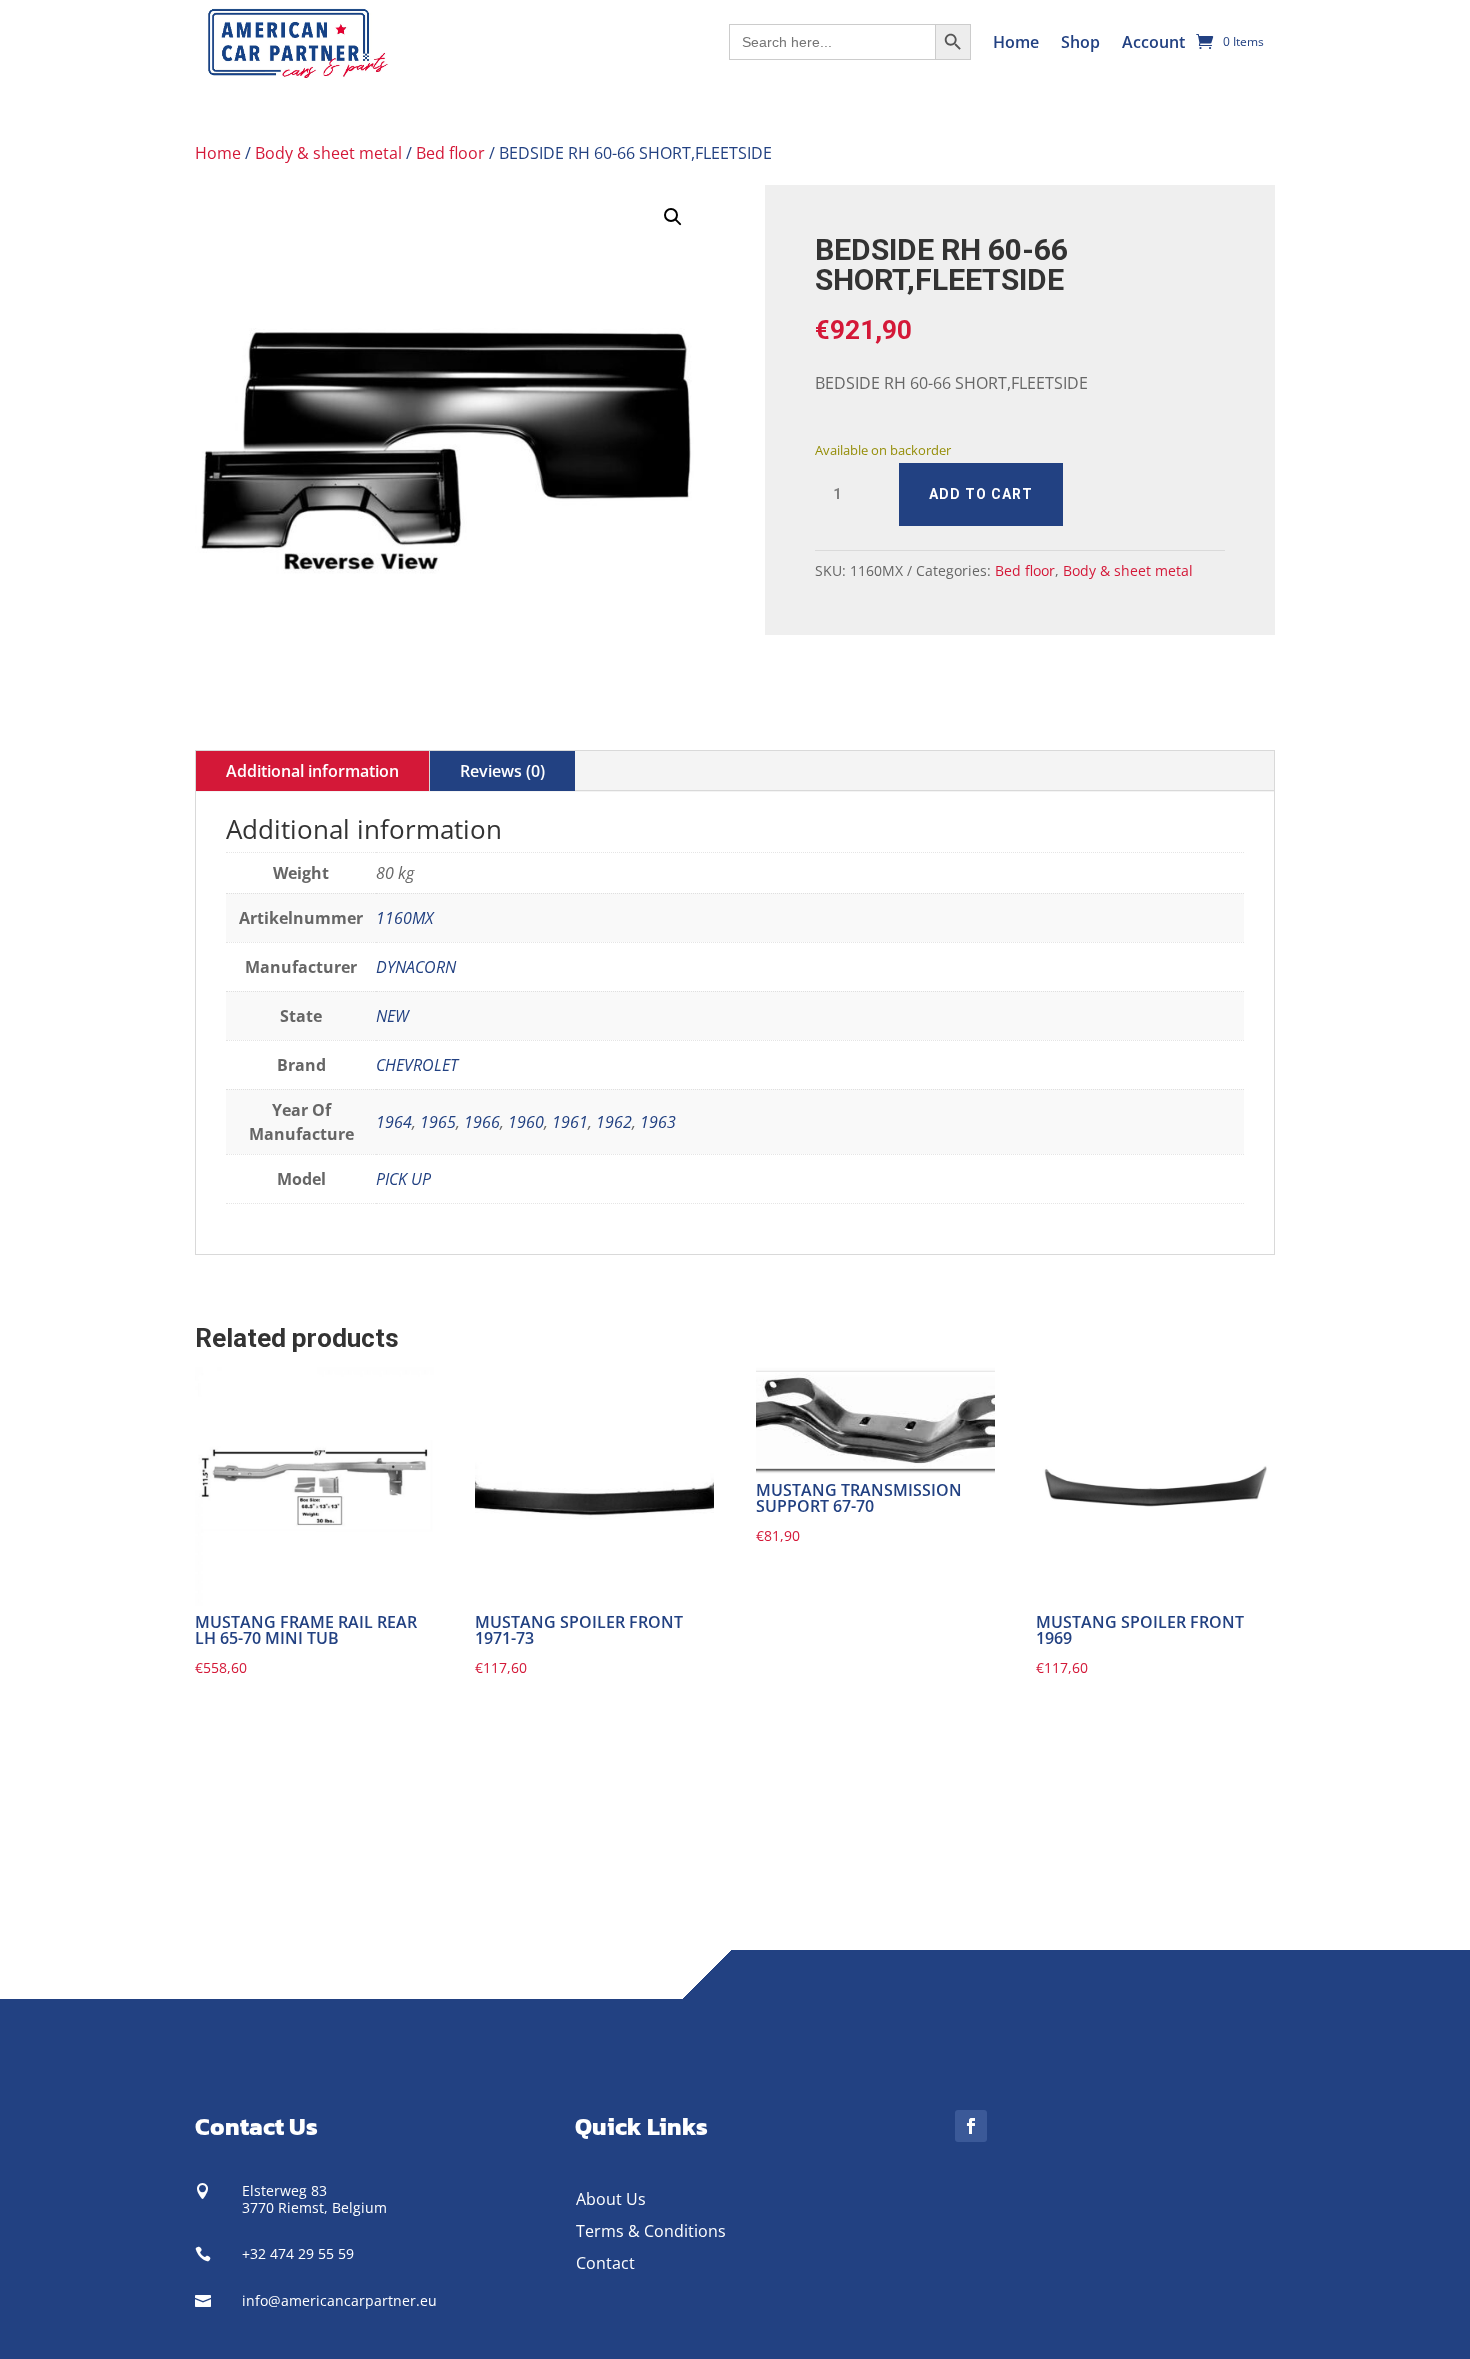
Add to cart (981, 494)
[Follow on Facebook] (971, 2126)
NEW (392, 1016)
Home (1016, 42)
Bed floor (450, 153)
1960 (526, 1122)
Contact (605, 2263)
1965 (438, 1122)
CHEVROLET (417, 1065)
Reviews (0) (502, 771)
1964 (394, 1122)
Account (1153, 42)
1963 (658, 1122)
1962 (614, 1122)
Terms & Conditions (651, 2231)
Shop (1080, 42)
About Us (611, 2199)
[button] (673, 217)
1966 (482, 1122)
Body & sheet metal (328, 153)
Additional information (312, 771)
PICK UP (403, 1179)
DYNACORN (416, 967)
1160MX (404, 918)
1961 (570, 1122)
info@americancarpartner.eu (339, 2300)
